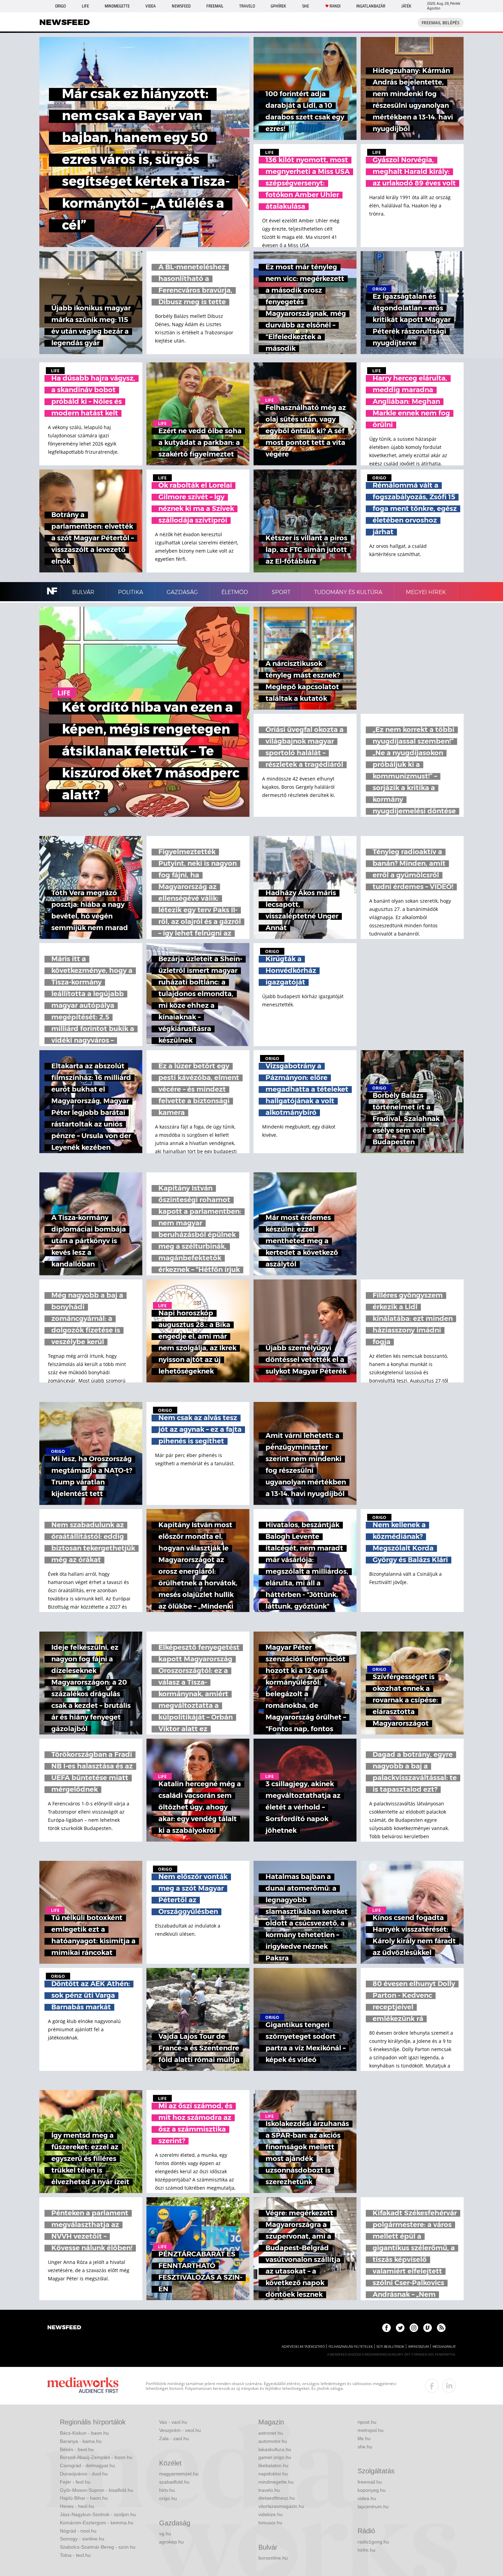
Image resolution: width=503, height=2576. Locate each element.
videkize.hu (270, 2514)
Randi (335, 6)
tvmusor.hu (270, 2523)
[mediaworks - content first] (83, 2386)
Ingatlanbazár (371, 6)
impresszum (418, 2347)
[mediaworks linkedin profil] (449, 2386)
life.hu (364, 2438)
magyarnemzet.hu (179, 2474)
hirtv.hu (167, 2490)
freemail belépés (441, 23)
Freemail (215, 6)
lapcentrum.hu (373, 2507)
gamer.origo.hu (275, 2457)
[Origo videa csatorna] (428, 2328)
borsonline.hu (273, 2558)
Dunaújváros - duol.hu (84, 2474)
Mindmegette (117, 6)
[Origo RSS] (441, 2328)
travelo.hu (269, 2490)
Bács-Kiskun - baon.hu (84, 2433)
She (306, 6)
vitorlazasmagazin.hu (281, 2506)
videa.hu (367, 2498)
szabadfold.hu (174, 2482)
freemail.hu (370, 2482)
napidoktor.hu (273, 2474)
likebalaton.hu (273, 2465)
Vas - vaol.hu (173, 2422)
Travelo (247, 6)
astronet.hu (271, 2433)
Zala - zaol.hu (174, 2438)
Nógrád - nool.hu (78, 2531)
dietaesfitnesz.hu (277, 2498)
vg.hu (165, 2534)
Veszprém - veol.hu (180, 2430)
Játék (406, 6)
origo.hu (168, 2498)
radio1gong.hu (373, 2542)
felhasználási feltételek (351, 2347)
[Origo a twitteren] (400, 2328)
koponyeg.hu (372, 2490)
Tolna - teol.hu (75, 2555)
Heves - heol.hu (77, 2506)
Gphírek (278, 6)
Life (85, 6)
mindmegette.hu (276, 2482)
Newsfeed (181, 6)
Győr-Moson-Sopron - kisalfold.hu (96, 2490)
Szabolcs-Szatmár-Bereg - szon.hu (98, 2547)
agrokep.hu (171, 2542)
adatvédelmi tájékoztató (303, 2347)
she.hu (365, 2447)
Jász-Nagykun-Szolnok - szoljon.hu (98, 2514)
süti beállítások (390, 2347)
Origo (60, 6)
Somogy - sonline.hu (82, 2539)
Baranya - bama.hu (81, 2441)
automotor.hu (273, 2441)
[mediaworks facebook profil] (432, 2386)
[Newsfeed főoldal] (64, 2328)
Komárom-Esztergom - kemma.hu (97, 2523)
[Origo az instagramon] (414, 2328)
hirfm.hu (366, 2550)
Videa (151, 6)
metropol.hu (371, 2430)
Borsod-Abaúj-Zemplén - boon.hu (96, 2457)
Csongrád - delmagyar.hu (87, 2465)
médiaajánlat (444, 2347)
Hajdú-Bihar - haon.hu (84, 2498)
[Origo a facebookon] (386, 2328)
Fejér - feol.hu (75, 2482)
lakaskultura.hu (275, 2449)
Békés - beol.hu (77, 2449)
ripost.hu (367, 2422)
